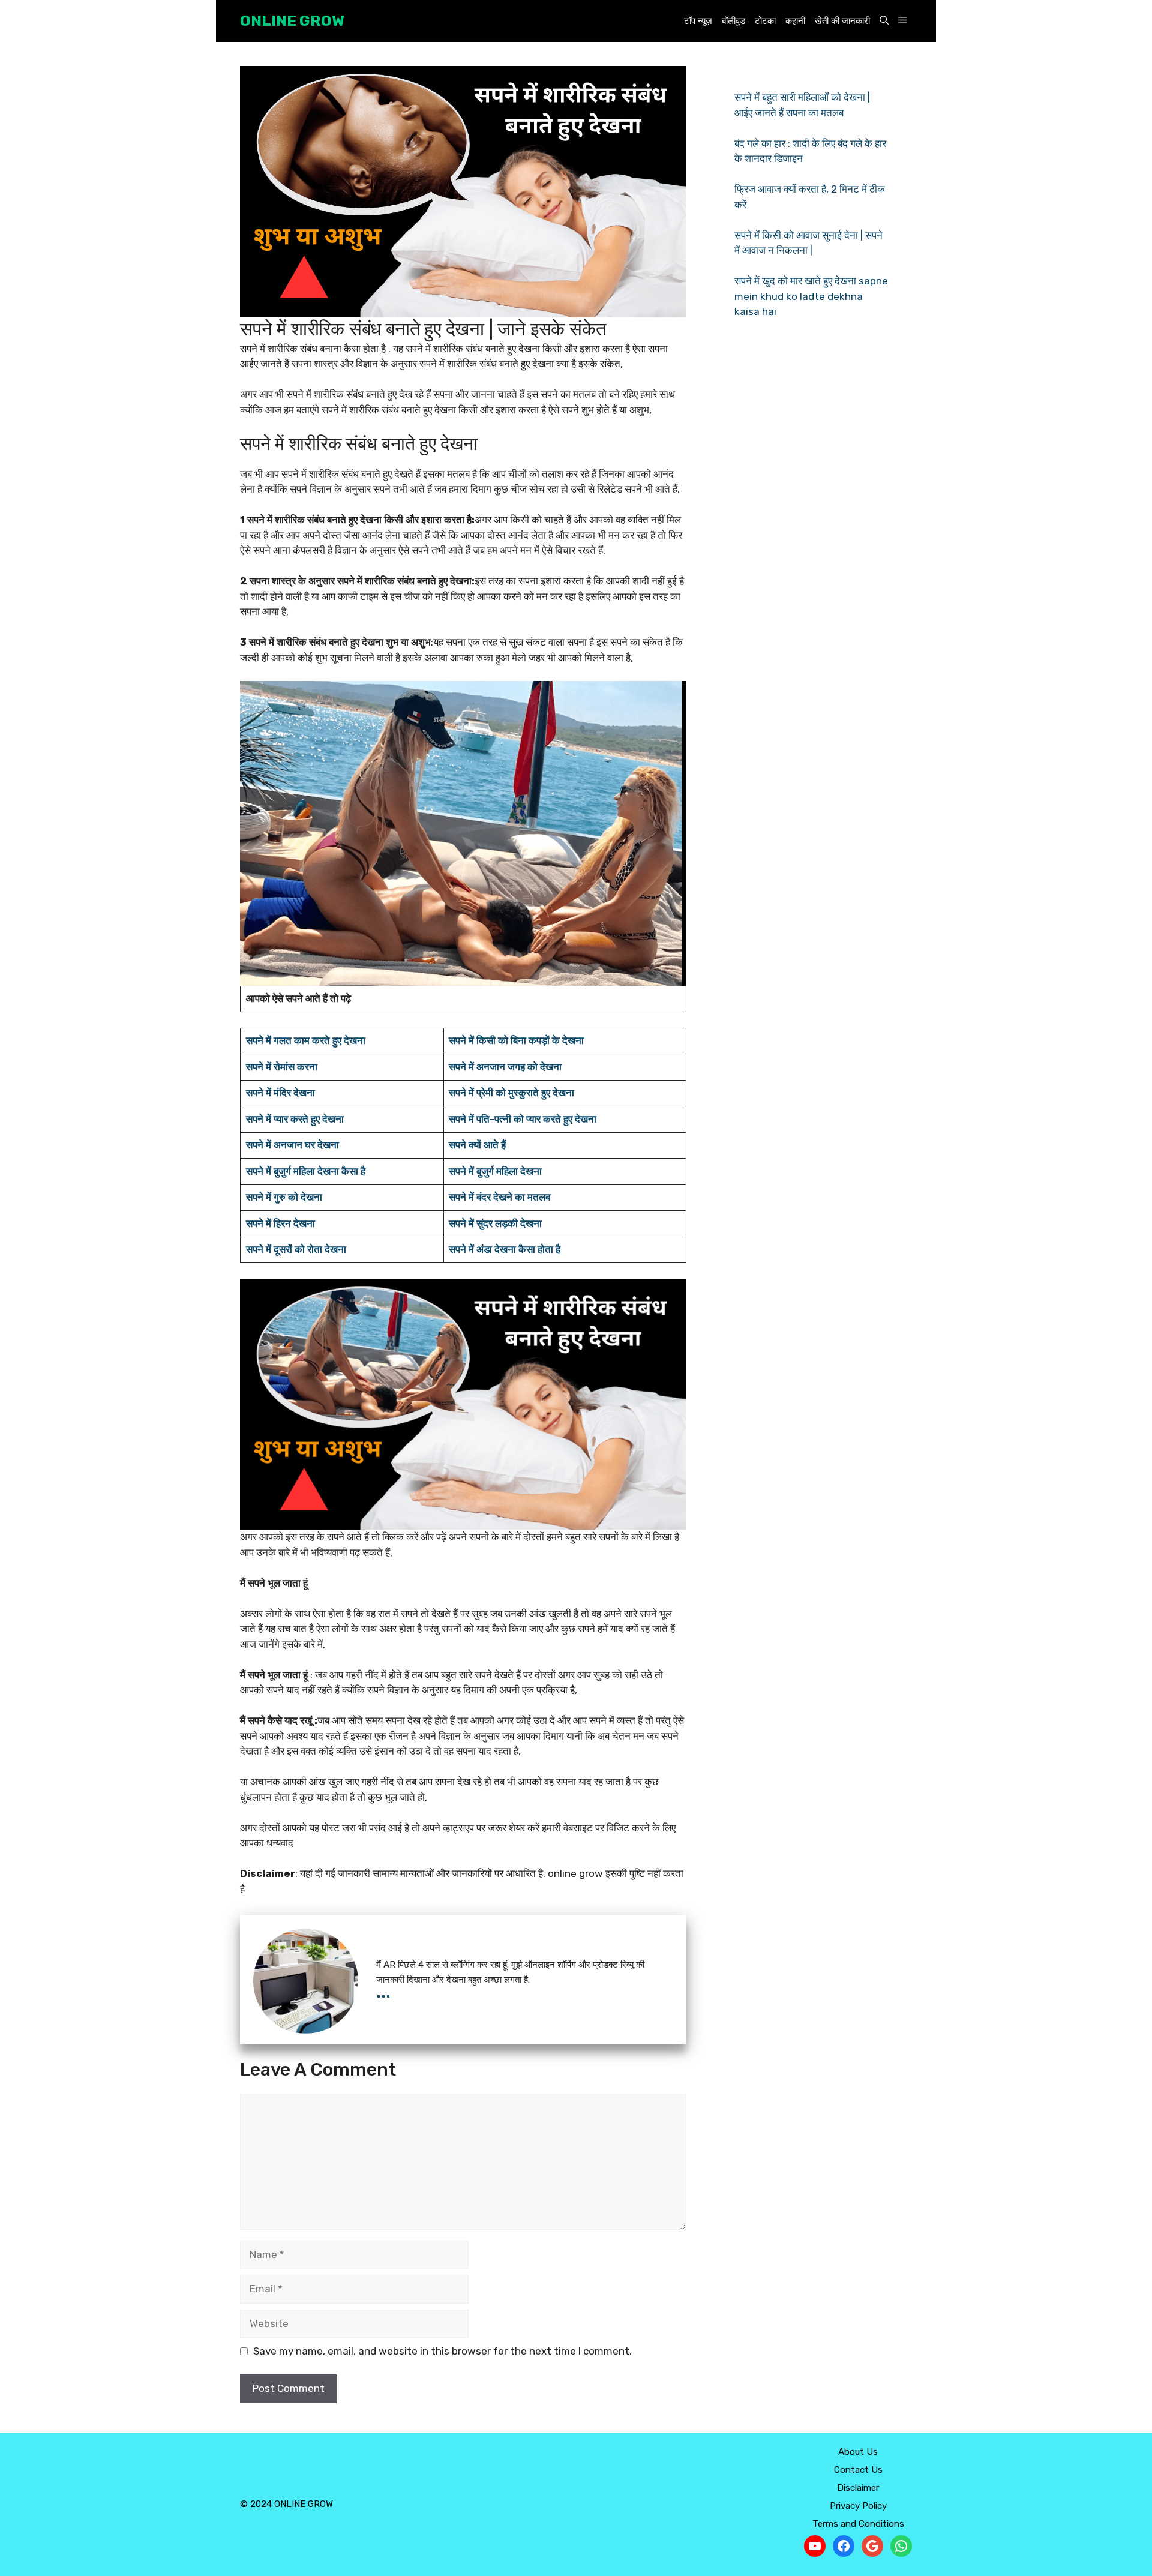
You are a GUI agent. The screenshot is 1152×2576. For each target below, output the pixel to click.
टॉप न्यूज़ (698, 21)
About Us (858, 2452)
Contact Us (858, 2470)
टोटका (765, 21)
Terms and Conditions (858, 2524)
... (383, 1991)
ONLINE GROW (292, 21)
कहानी (795, 21)
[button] (884, 21)
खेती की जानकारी (842, 21)
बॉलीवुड (733, 21)
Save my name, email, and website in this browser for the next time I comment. (442, 2351)
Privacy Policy (858, 2506)
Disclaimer (858, 2488)
